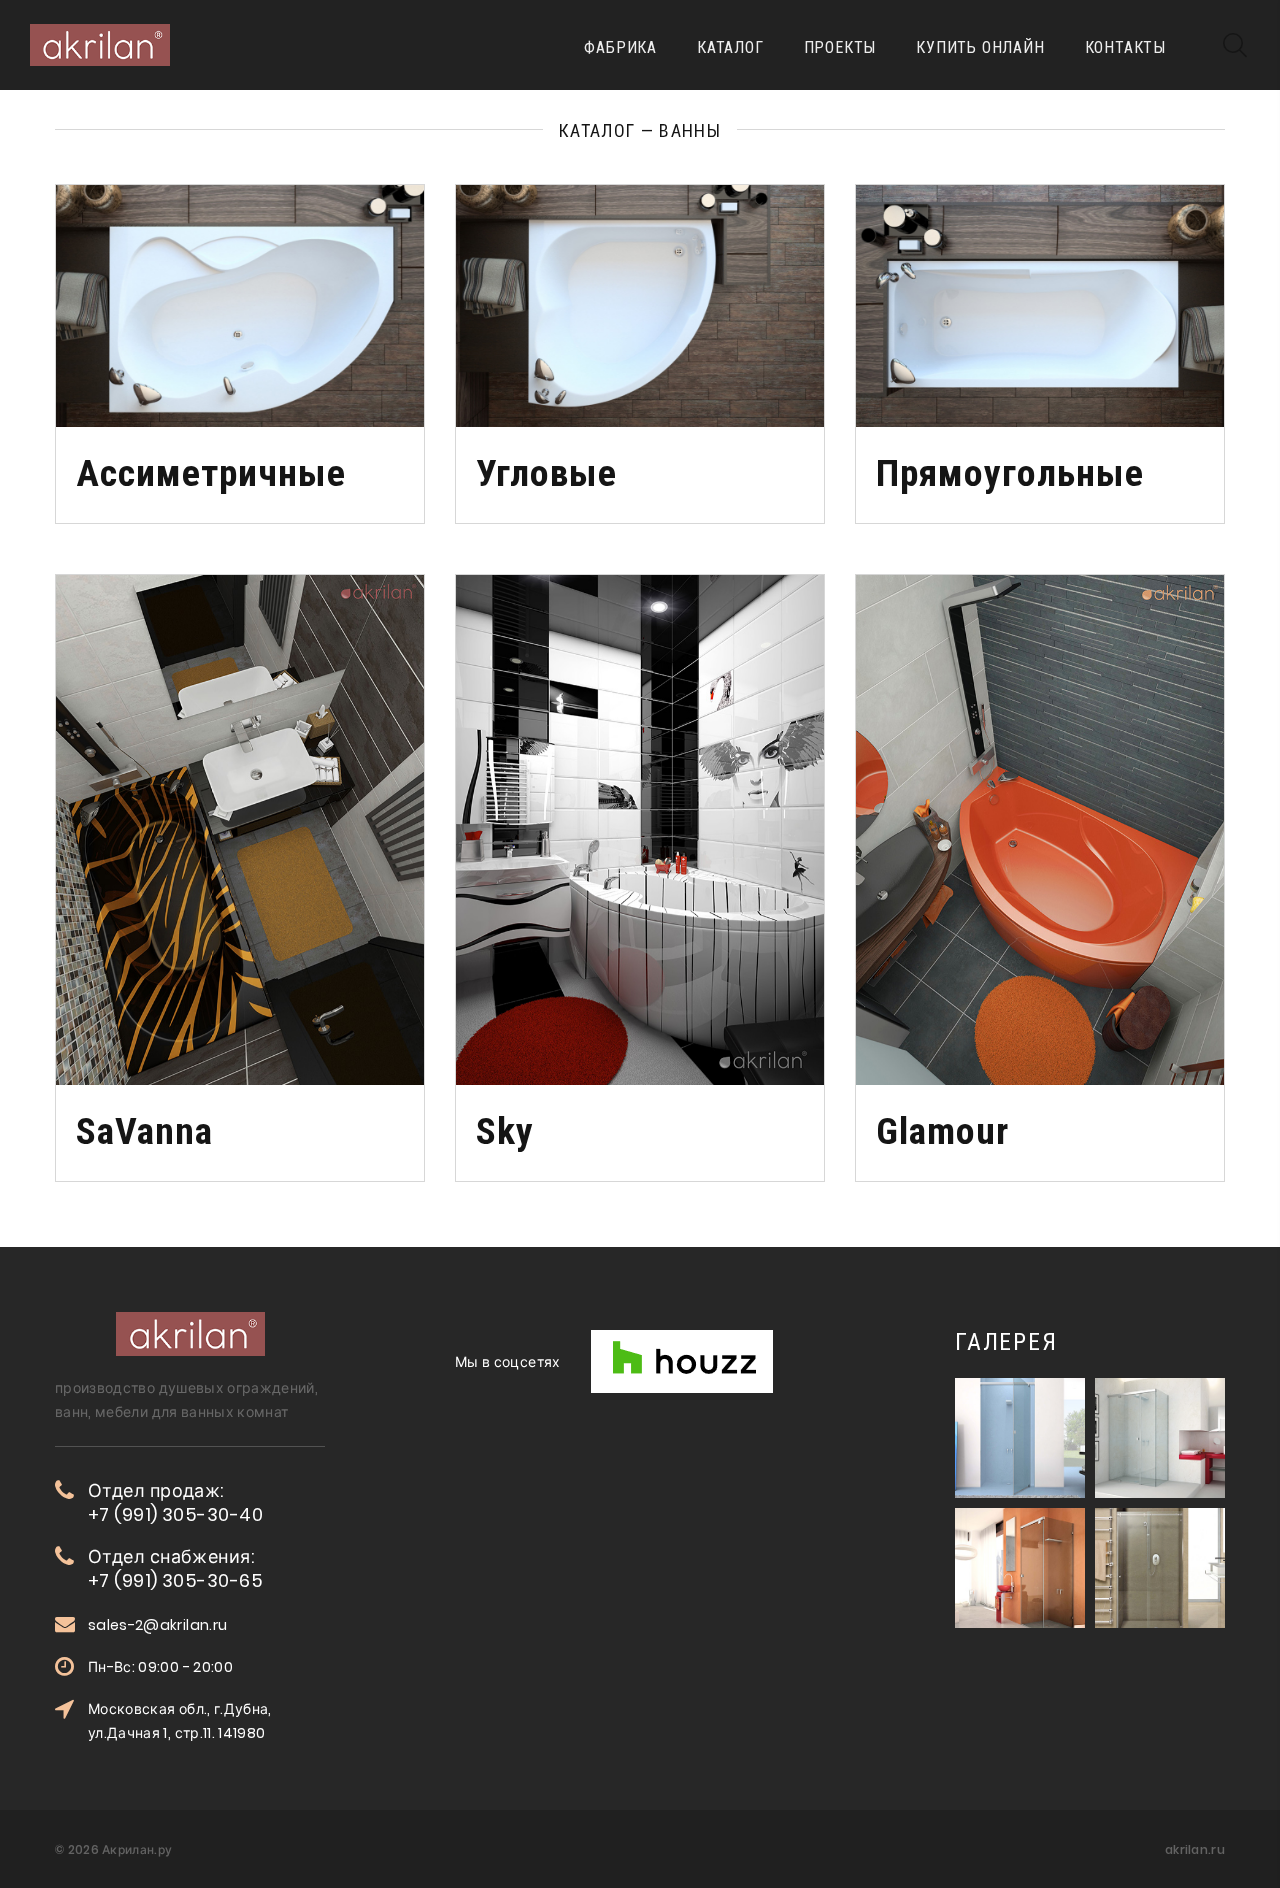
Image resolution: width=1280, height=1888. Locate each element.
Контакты (1125, 47)
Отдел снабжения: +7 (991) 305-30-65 (175, 1569)
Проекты (840, 47)
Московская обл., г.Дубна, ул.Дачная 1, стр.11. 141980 (180, 1721)
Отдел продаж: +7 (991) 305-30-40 (175, 1503)
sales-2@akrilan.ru (157, 1625)
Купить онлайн (980, 47)
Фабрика (620, 47)
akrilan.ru (1195, 1849)
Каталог (730, 47)
